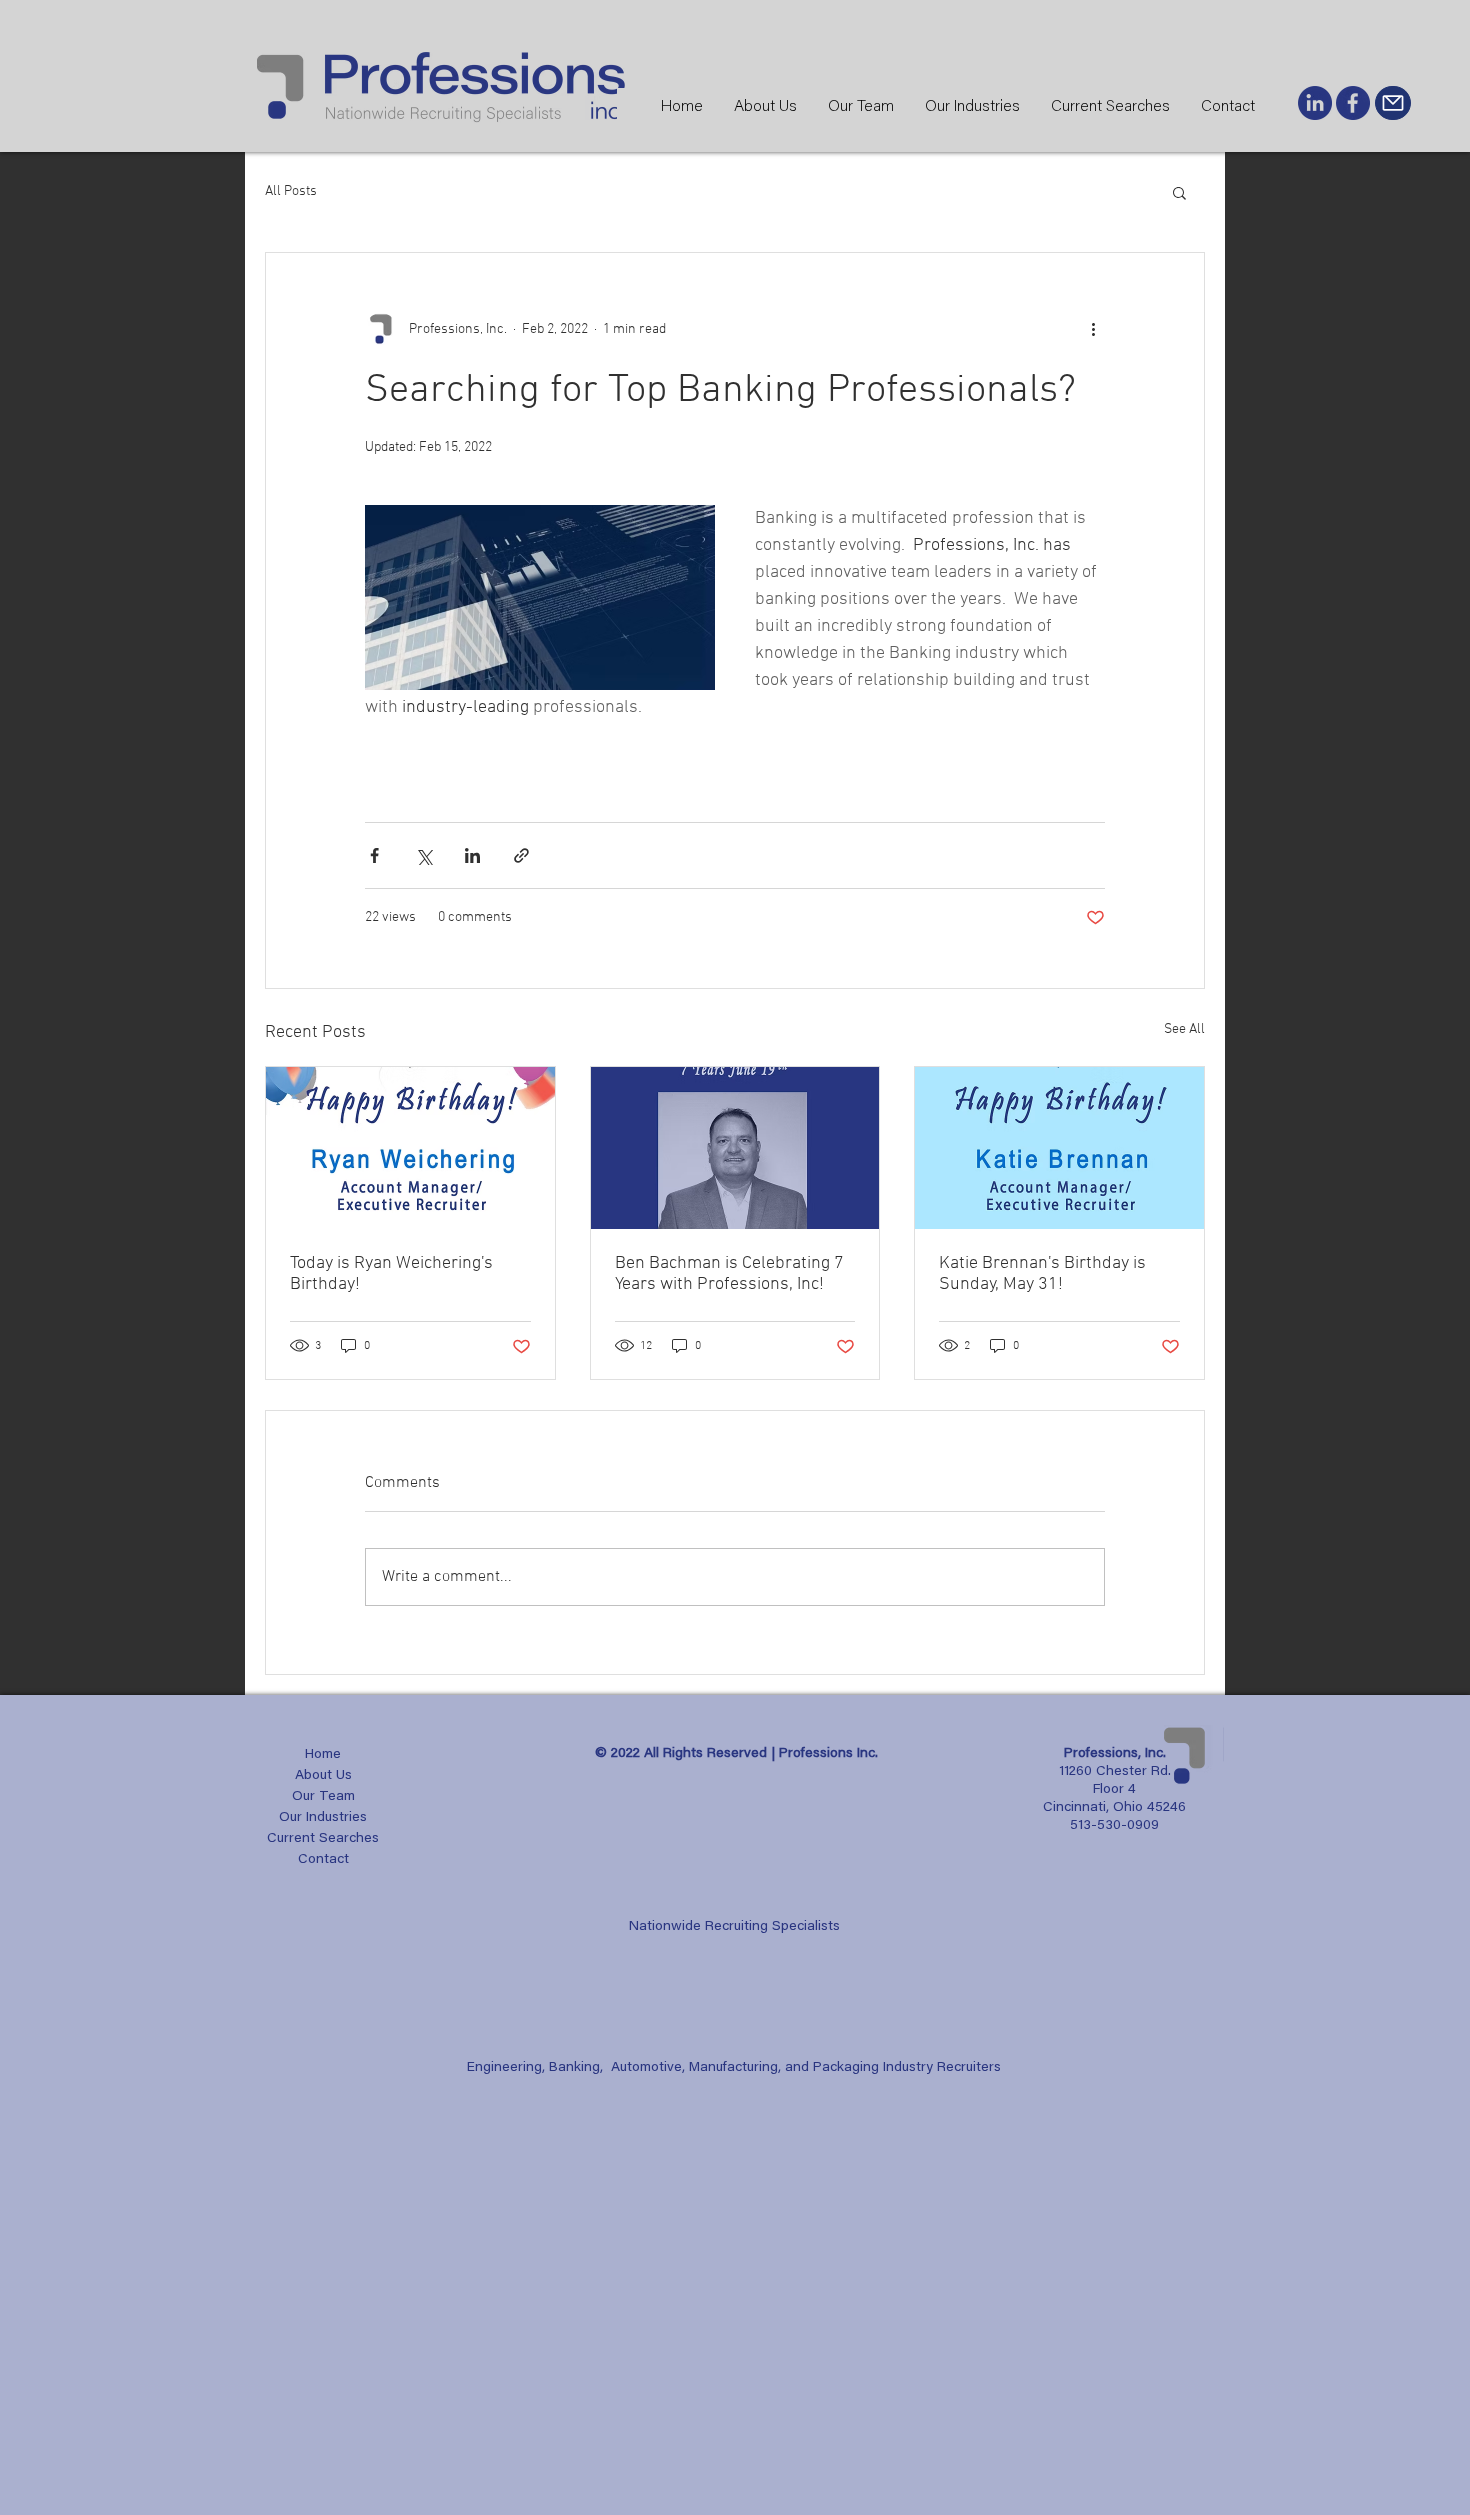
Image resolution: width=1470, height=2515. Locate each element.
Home (323, 1755)
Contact (323, 1860)
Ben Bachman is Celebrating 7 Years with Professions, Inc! (729, 1274)
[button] (1179, 192)
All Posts (291, 191)
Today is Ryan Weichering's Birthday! (391, 1274)
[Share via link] (521, 855)
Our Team (323, 1797)
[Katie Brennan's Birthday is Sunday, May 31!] (1059, 1148)
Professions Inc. (828, 1754)
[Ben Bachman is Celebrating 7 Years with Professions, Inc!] (735, 1148)
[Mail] (1393, 103)
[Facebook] (1353, 103)
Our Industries (323, 1818)
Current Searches (323, 1839)
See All (1184, 1029)
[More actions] (1093, 329)
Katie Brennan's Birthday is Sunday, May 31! (1042, 1274)
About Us (323, 1776)
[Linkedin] (1315, 103)
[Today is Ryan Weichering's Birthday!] (410, 1148)
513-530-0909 (1114, 1826)
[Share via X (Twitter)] (423, 855)
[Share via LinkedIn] (472, 855)
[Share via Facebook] (374, 855)
